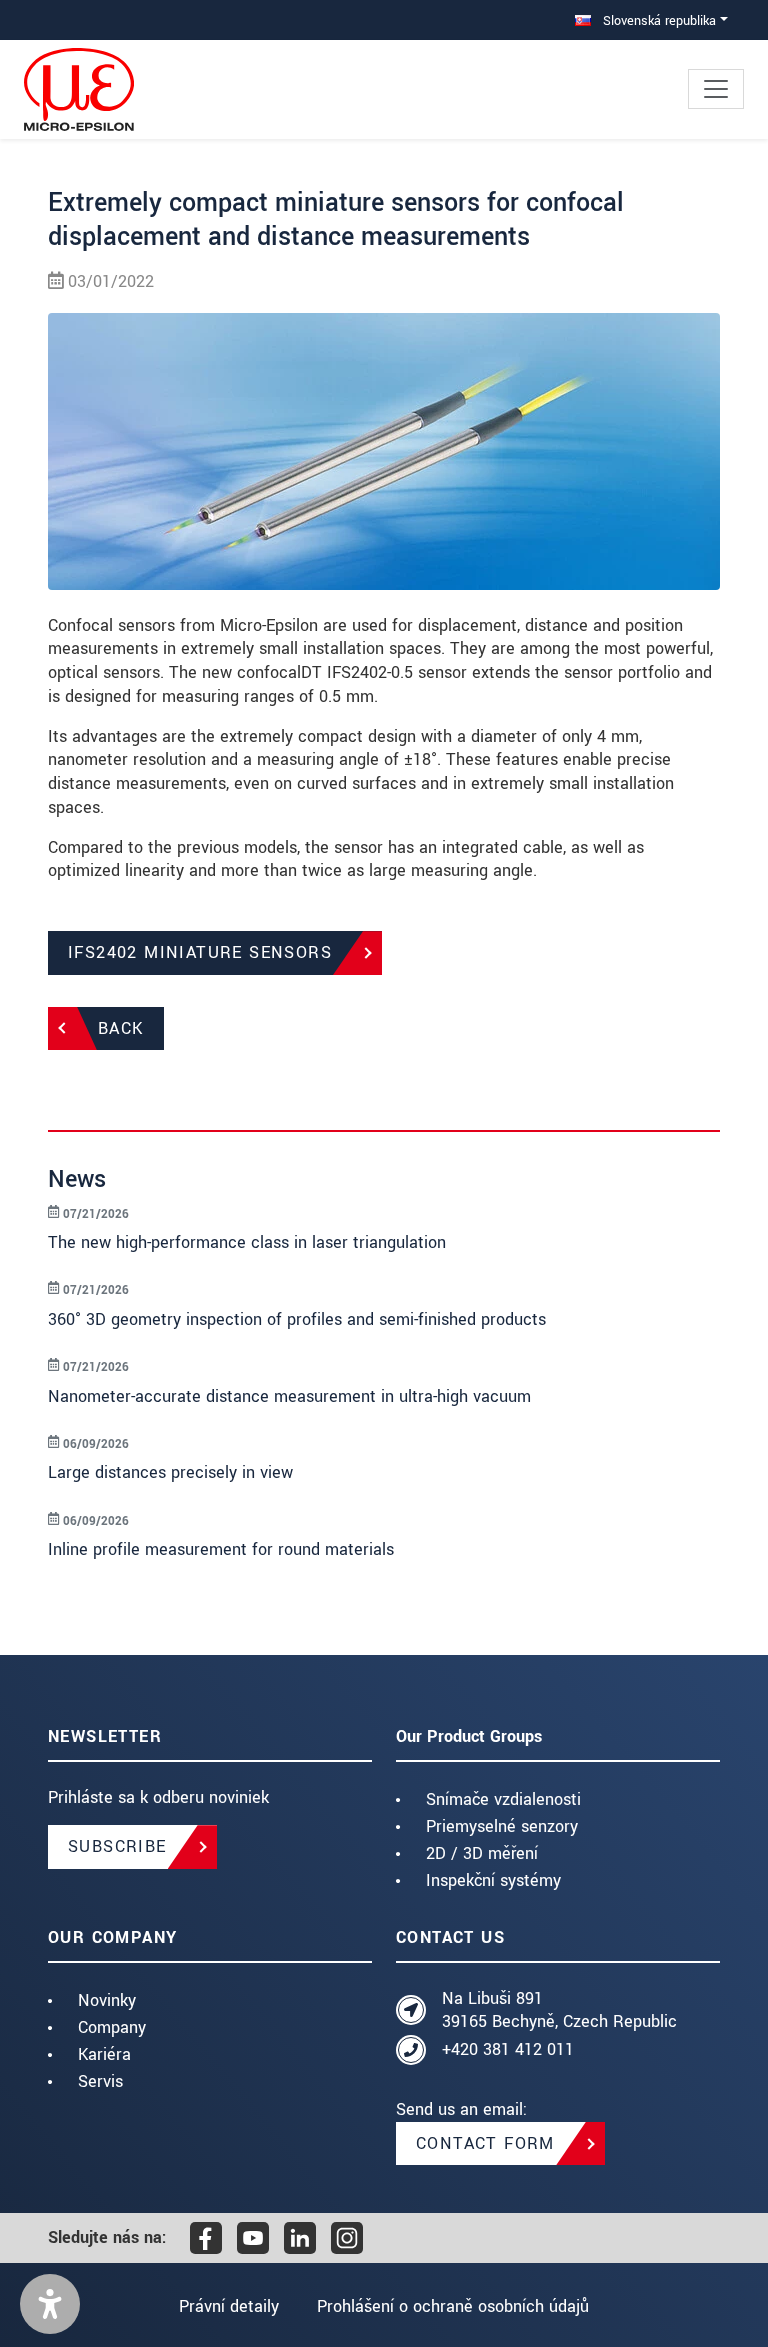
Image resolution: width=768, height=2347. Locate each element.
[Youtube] (253, 2238)
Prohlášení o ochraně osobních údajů (453, 2306)
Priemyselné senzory (502, 1826)
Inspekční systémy (493, 1880)
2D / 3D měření (482, 1853)
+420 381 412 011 (508, 2049)
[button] (50, 2304)
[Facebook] (206, 2238)
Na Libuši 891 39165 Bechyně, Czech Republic (559, 2010)
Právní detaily (229, 2306)
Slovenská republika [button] (657, 20)
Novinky (107, 2000)
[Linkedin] (300, 2238)
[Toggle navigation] (716, 89)
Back (121, 1028)
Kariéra (104, 2054)
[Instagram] (347, 2238)
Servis (100, 2081)
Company (112, 2027)
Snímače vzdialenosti (503, 1799)
